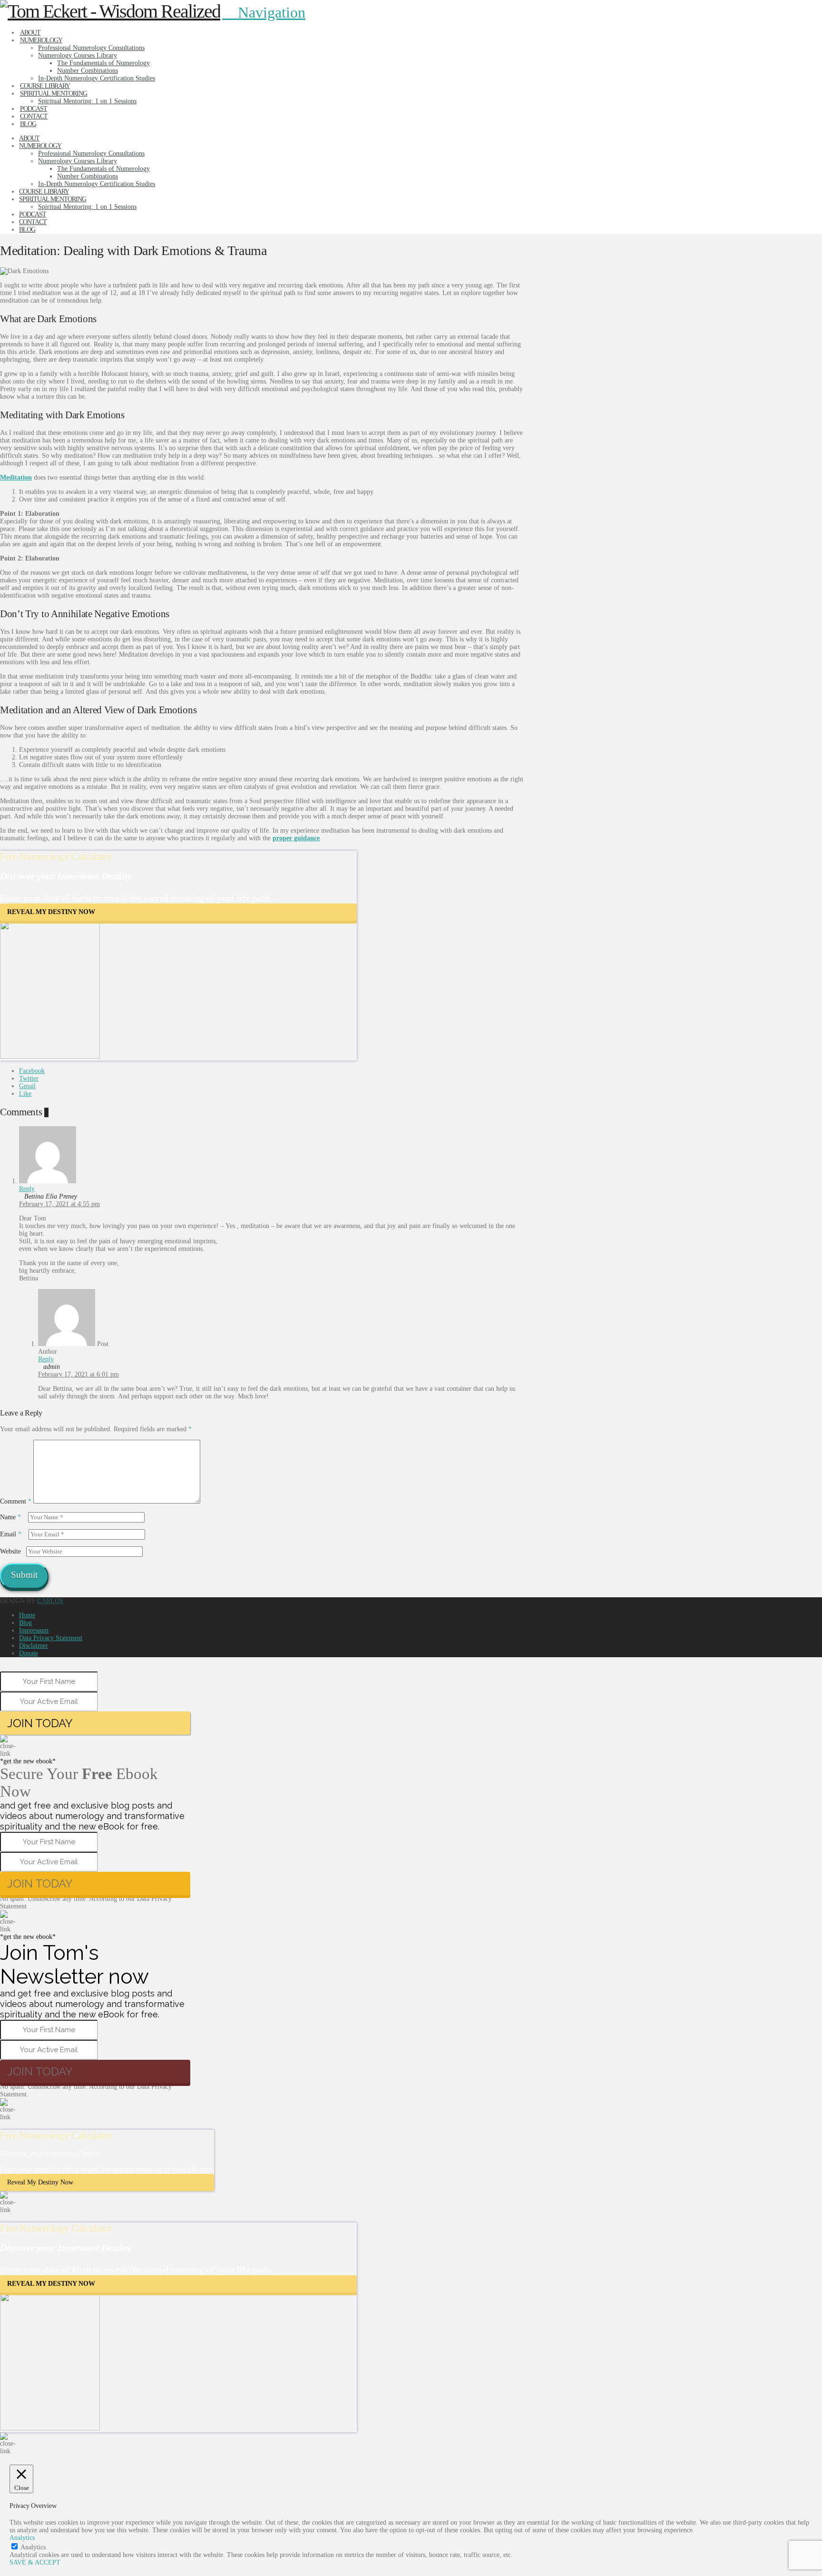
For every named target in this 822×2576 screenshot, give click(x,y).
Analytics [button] (22, 2538)
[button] (264, 12)
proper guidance (296, 838)
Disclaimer (34, 1646)
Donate (29, 1653)
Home (27, 1615)
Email (11, 1534)
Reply (27, 1189)
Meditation (16, 477)
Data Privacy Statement (51, 1638)
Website (10, 1551)
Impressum (34, 1630)
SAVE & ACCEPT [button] (35, 2562)
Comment (16, 1501)
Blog (25, 1623)
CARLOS (50, 1601)
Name (10, 1517)
